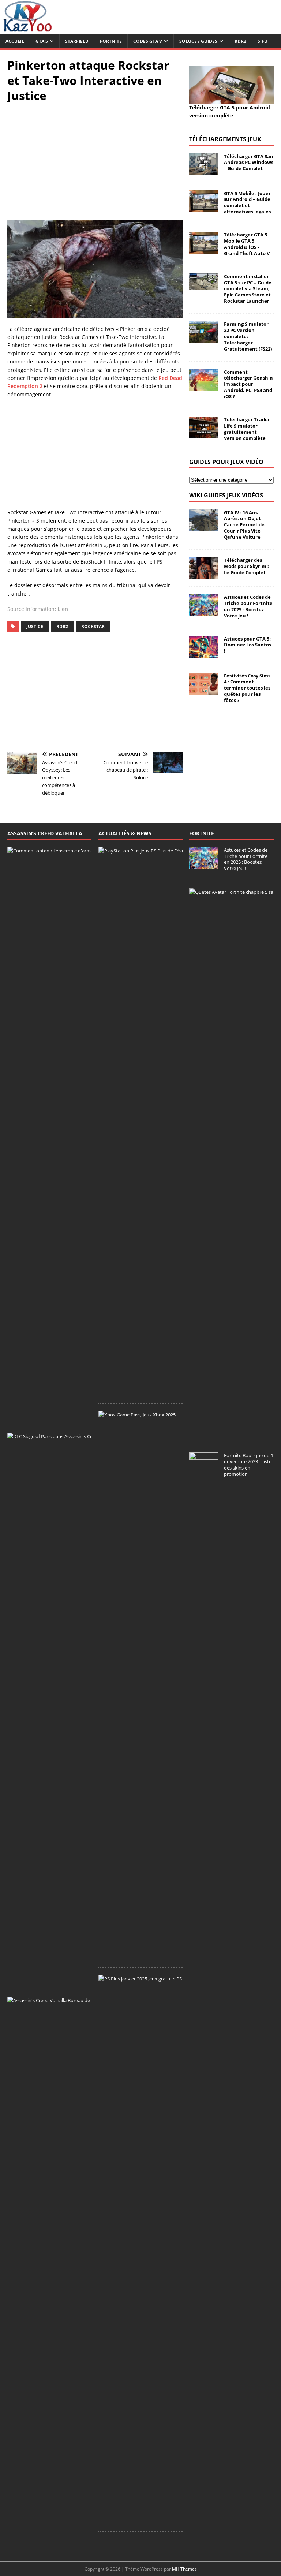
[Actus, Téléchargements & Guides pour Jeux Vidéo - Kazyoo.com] (27, 30)
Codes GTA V (148, 41)
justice (35, 626)
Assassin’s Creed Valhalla (45, 833)
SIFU (263, 41)
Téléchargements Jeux (225, 139)
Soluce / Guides (198, 41)
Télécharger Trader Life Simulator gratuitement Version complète (247, 429)
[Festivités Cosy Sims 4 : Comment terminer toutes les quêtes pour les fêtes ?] (204, 690)
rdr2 (62, 626)
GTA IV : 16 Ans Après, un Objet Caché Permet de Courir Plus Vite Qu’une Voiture (244, 525)
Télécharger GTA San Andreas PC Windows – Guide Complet (249, 163)
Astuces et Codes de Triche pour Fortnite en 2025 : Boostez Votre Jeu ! (248, 606)
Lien (63, 609)
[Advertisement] (95, 162)
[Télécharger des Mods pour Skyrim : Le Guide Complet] (204, 575)
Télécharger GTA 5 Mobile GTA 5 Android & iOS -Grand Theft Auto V (247, 244)
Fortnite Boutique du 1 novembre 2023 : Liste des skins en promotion (249, 1465)
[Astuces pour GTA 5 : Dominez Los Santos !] (204, 653)
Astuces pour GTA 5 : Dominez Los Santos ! (248, 645)
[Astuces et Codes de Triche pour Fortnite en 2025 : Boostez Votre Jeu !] (204, 612)
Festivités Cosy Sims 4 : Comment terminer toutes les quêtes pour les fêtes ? (247, 688)
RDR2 (240, 41)
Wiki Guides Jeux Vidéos (226, 495)
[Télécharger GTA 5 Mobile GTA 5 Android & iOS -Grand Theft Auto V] (204, 249)
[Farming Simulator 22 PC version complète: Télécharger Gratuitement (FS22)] (204, 339)
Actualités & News (125, 833)
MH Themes (184, 2569)
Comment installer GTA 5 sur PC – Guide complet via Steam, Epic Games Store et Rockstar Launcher (248, 289)
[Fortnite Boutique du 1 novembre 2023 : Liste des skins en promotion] (204, 1997)
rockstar (93, 626)
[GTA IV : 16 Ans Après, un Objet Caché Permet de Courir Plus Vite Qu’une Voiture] (204, 527)
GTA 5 (42, 41)
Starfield (77, 41)
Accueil (15, 41)
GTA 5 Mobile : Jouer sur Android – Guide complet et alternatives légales (247, 203)
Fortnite (111, 41)
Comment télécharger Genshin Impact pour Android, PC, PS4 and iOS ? (248, 384)
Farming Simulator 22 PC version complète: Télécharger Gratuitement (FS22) (248, 336)
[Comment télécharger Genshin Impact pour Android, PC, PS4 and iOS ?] (204, 386)
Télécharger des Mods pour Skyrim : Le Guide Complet (246, 566)
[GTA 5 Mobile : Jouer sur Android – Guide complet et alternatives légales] (204, 208)
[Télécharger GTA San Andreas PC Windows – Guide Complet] (204, 171)
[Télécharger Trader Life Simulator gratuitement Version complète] (204, 434)
